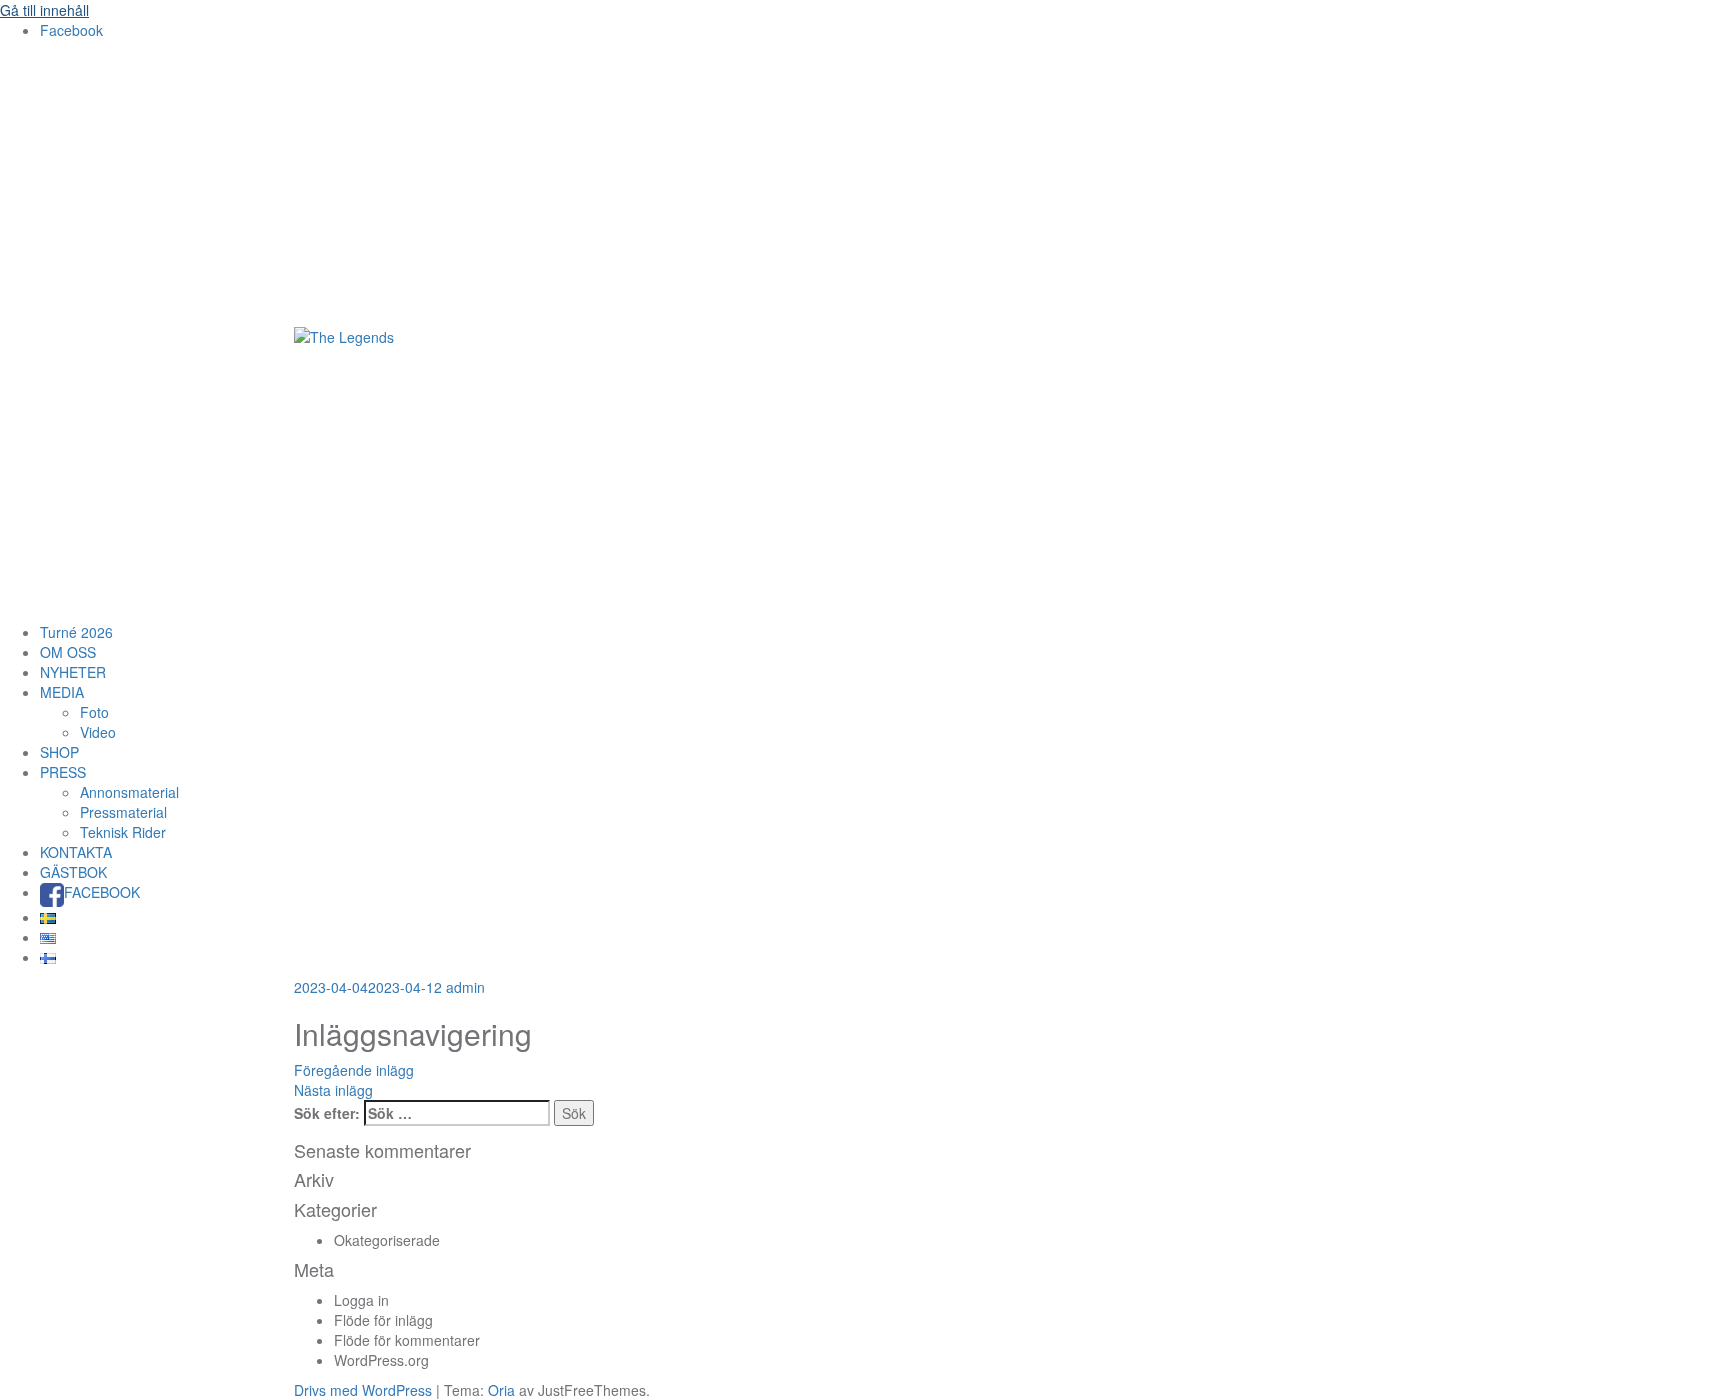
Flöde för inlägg (383, 1320)
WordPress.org (381, 1360)
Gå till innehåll (44, 10)
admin (465, 987)
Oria (501, 1390)
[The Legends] (344, 335)
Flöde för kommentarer (407, 1340)
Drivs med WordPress (363, 1390)
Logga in (361, 1300)
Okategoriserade (387, 1240)
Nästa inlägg (333, 1090)
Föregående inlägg (354, 1070)
